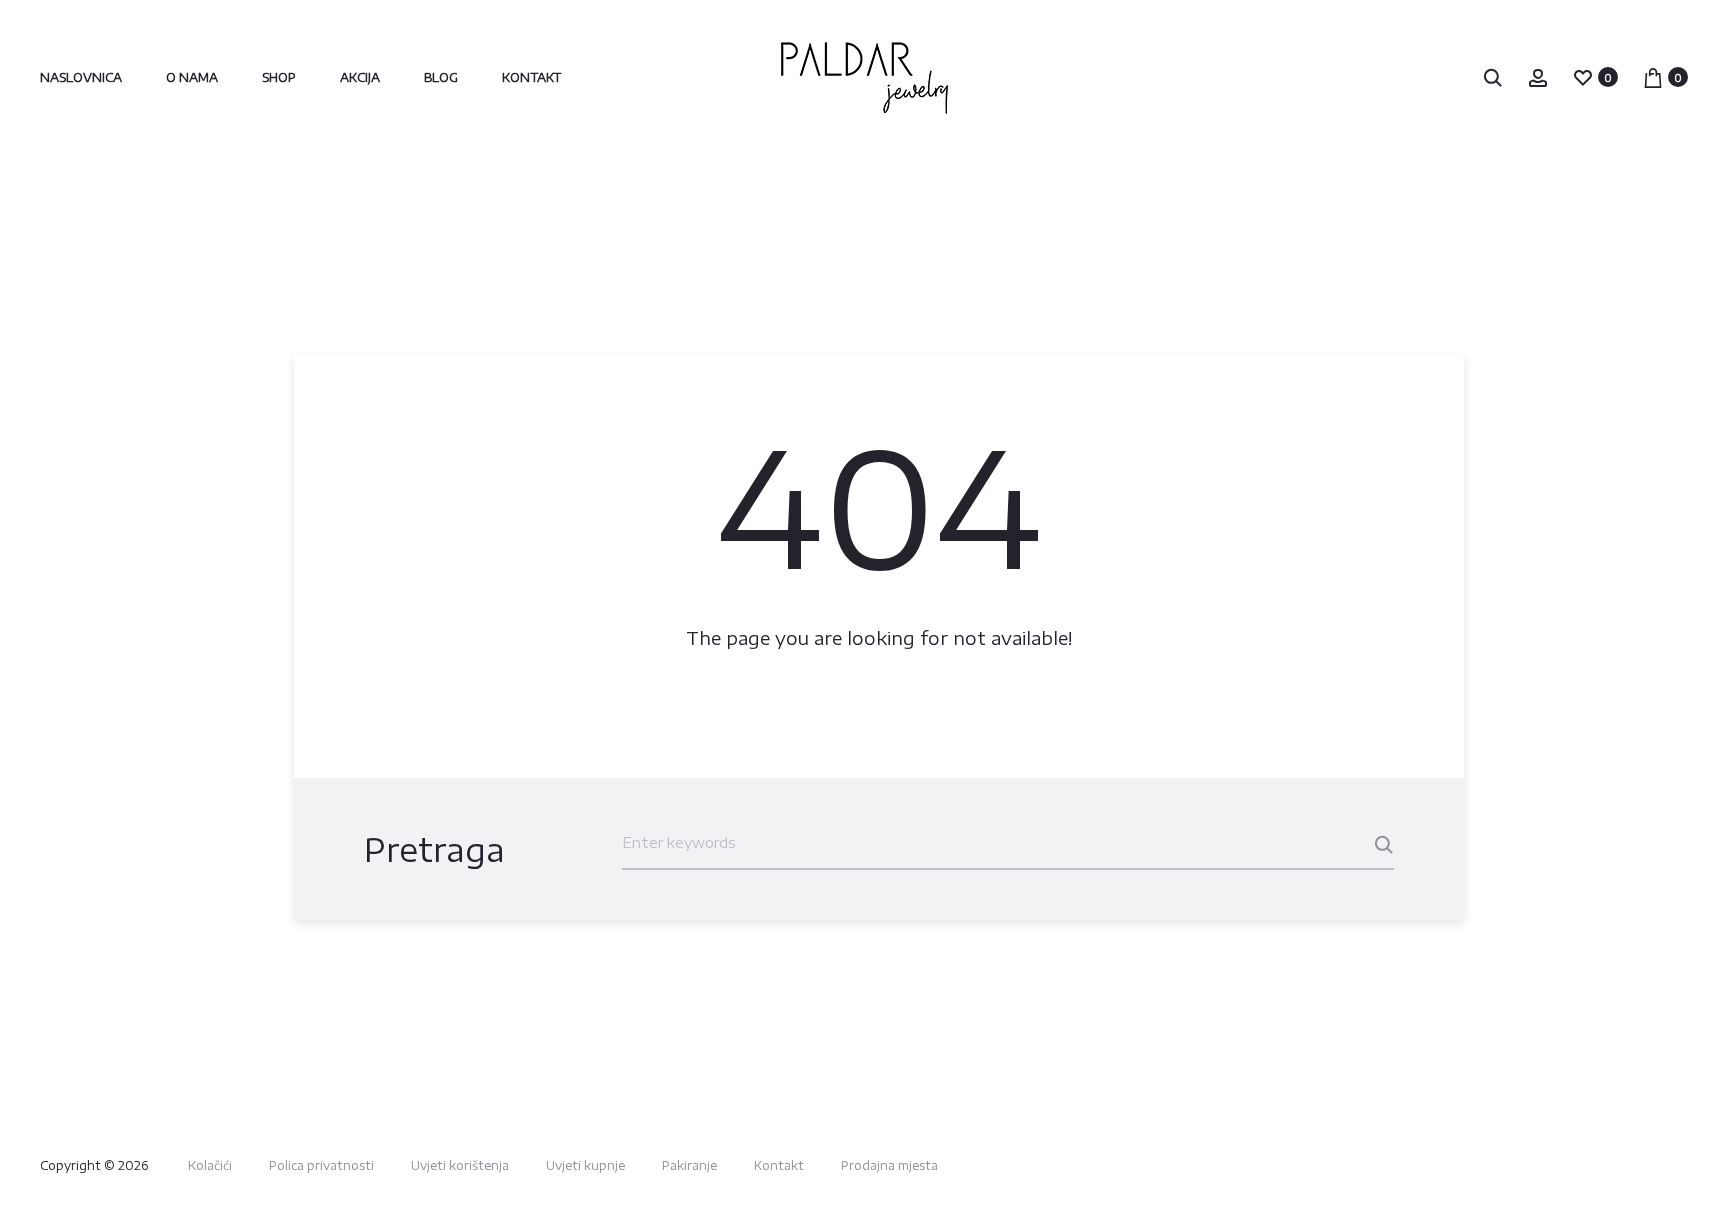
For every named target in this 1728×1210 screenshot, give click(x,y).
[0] (1583, 76)
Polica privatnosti (321, 1165)
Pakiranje (689, 1165)
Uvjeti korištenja (460, 1165)
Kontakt (531, 77)
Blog (441, 77)
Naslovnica (81, 77)
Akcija (360, 77)
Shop (279, 77)
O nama (192, 77)
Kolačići (210, 1165)
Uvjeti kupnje (585, 1165)
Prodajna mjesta (889, 1165)
